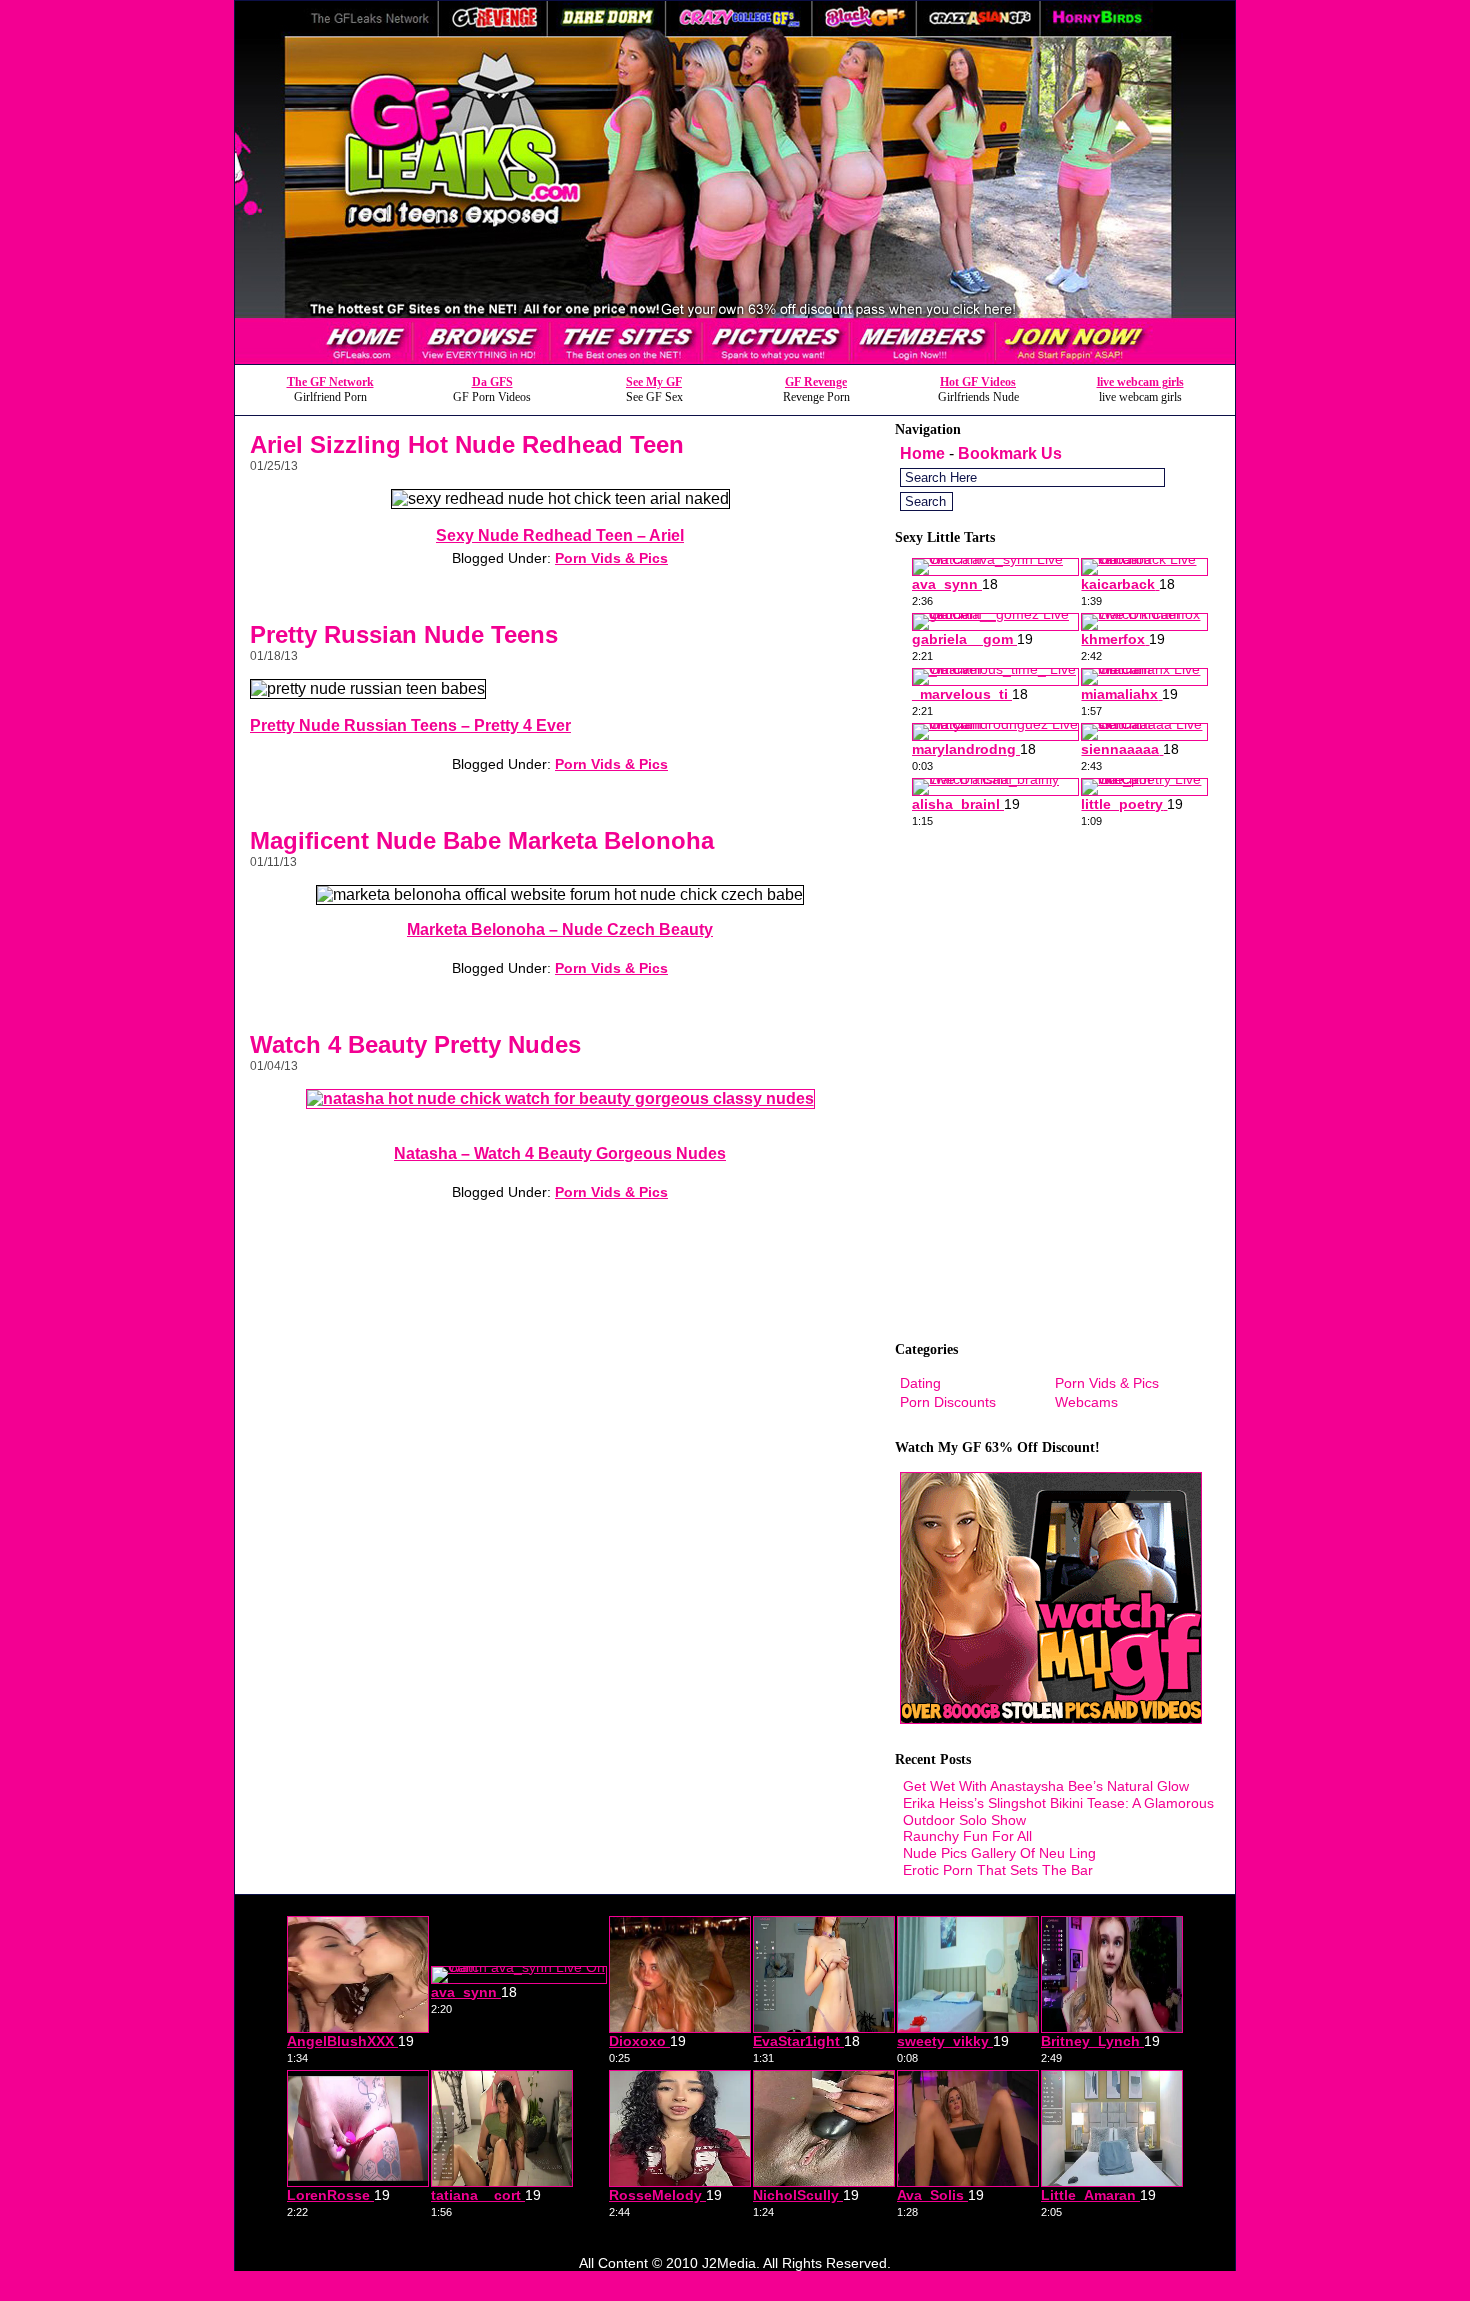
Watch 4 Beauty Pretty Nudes (415, 1044)
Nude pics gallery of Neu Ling (999, 1853)
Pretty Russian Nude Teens (404, 634)
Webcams (1086, 1402)
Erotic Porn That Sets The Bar (998, 1870)
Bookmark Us (1010, 453)
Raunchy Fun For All (967, 1836)
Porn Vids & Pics (611, 558)
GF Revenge (816, 382)
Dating (920, 1383)
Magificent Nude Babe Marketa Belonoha (482, 840)
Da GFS (492, 382)
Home (922, 453)
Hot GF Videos (978, 382)
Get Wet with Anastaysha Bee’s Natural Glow (1046, 1786)
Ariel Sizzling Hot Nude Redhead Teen (467, 444)
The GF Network (330, 382)
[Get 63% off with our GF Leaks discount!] (735, 358)
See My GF (654, 382)
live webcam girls (1140, 382)
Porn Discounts (948, 1402)
